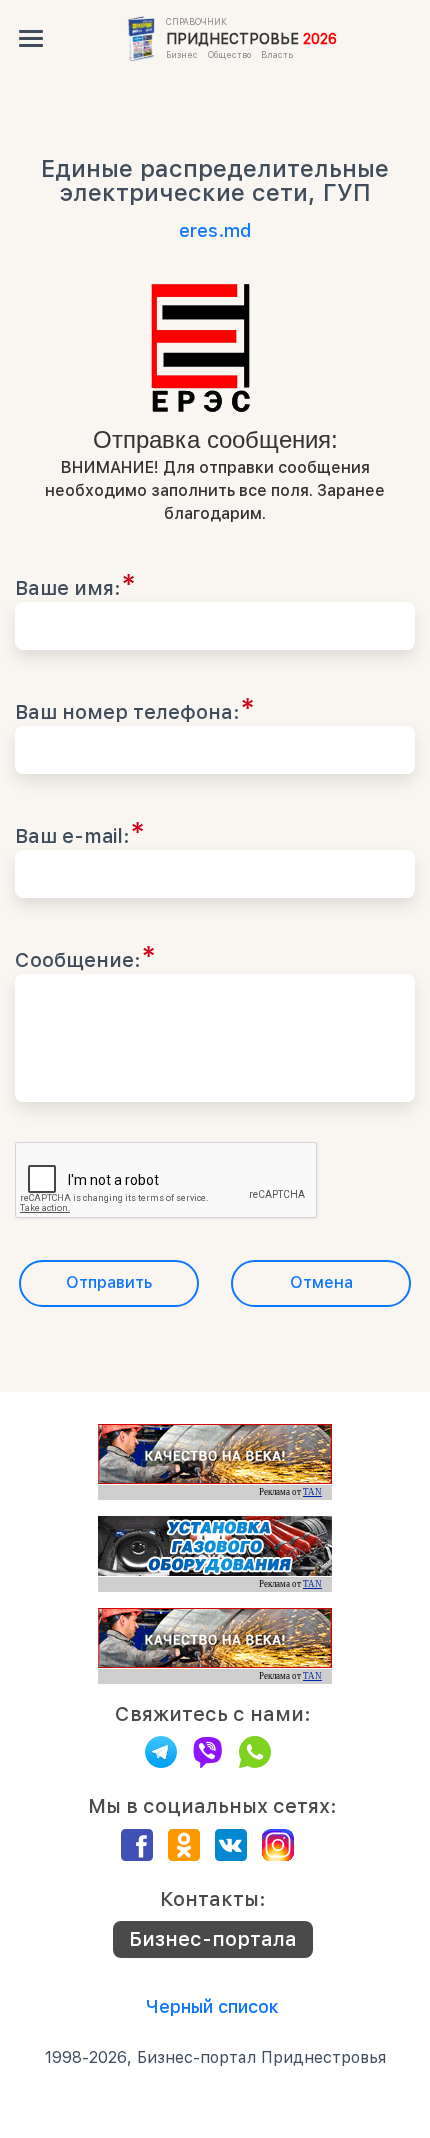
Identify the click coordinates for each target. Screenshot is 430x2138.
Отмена (321, 1282)
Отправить (109, 1282)
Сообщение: (85, 956)
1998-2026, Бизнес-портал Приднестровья (215, 2057)
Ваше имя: (75, 584)
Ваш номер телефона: (135, 708)
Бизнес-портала (213, 1939)
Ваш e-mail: (80, 832)
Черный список (212, 2006)
